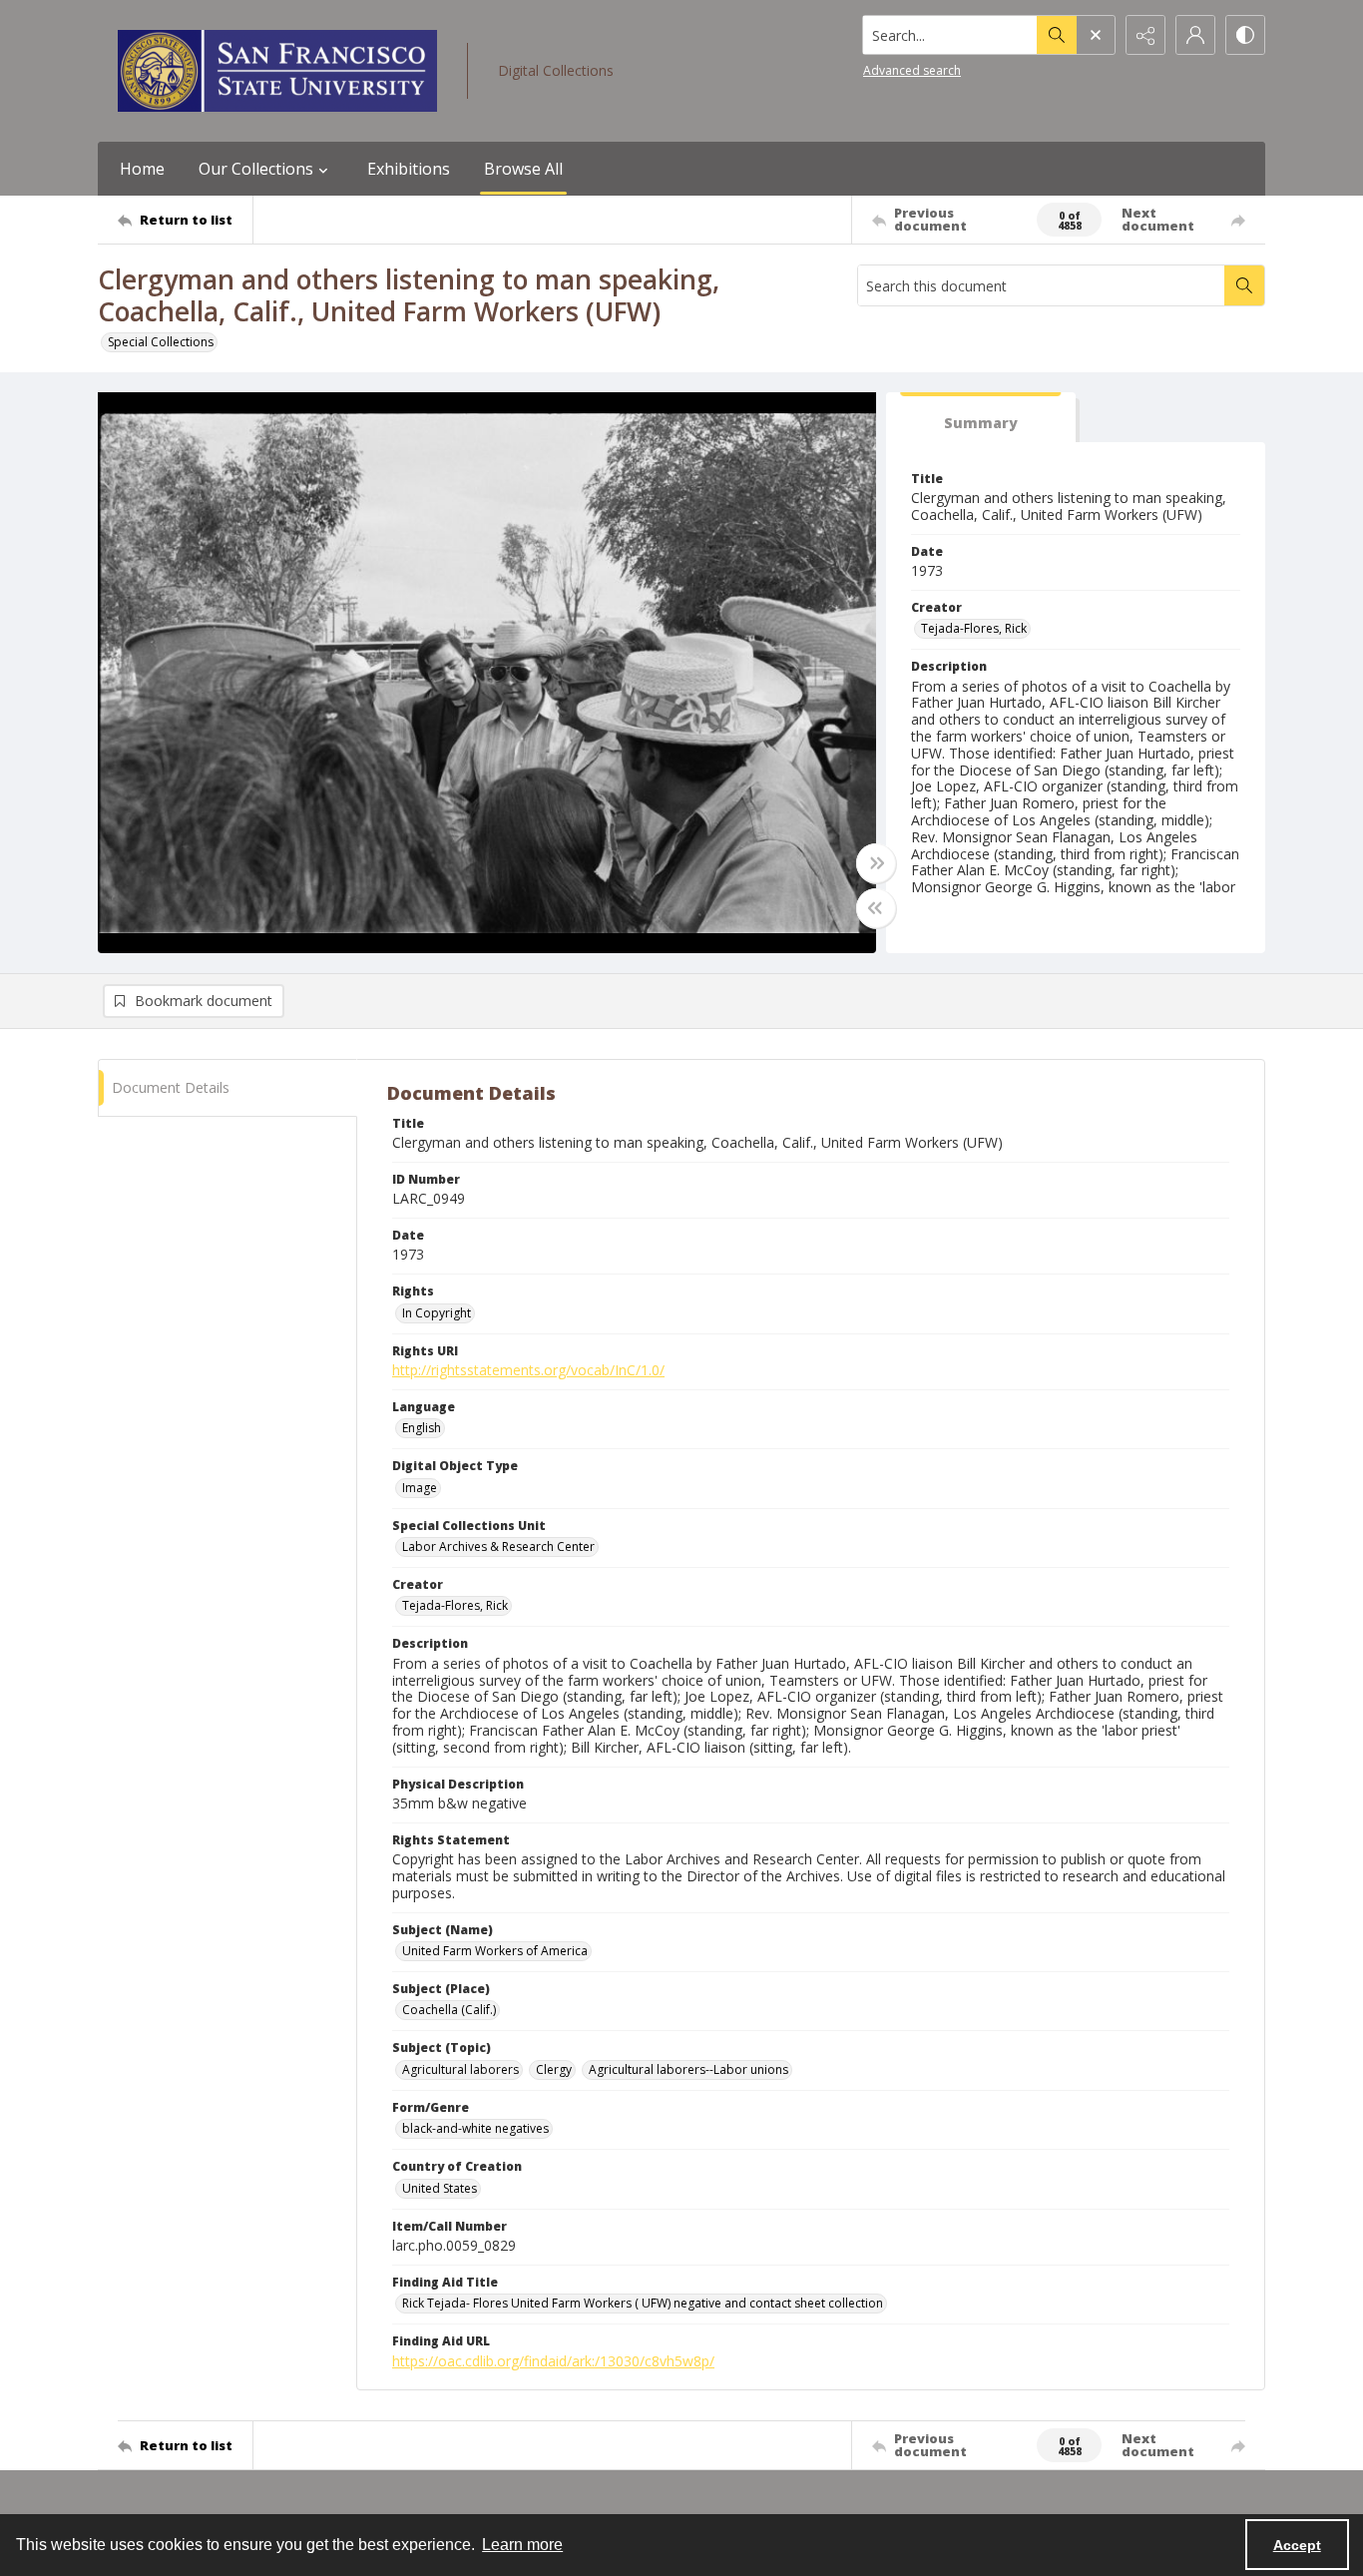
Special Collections (161, 342)
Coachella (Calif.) (449, 2010)
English (422, 1428)
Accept (1297, 2545)
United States (440, 2188)
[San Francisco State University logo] (277, 71)
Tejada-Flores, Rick (974, 628)
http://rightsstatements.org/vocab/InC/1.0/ (528, 1370)
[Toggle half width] (876, 908)
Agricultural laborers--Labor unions (688, 2069)
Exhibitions (409, 169)
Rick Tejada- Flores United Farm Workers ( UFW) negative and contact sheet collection (643, 2303)
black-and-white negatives (475, 2128)
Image (420, 1488)
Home (142, 169)
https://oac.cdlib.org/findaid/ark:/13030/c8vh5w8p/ (553, 2361)
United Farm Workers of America (495, 1951)
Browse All (523, 169)
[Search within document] (1244, 285)
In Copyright (437, 1313)
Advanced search (912, 70)
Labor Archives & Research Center (498, 1546)
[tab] (981, 418)
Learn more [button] (522, 2545)
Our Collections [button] (256, 169)
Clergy (554, 2069)
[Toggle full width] (876, 863)
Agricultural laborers (460, 2069)
